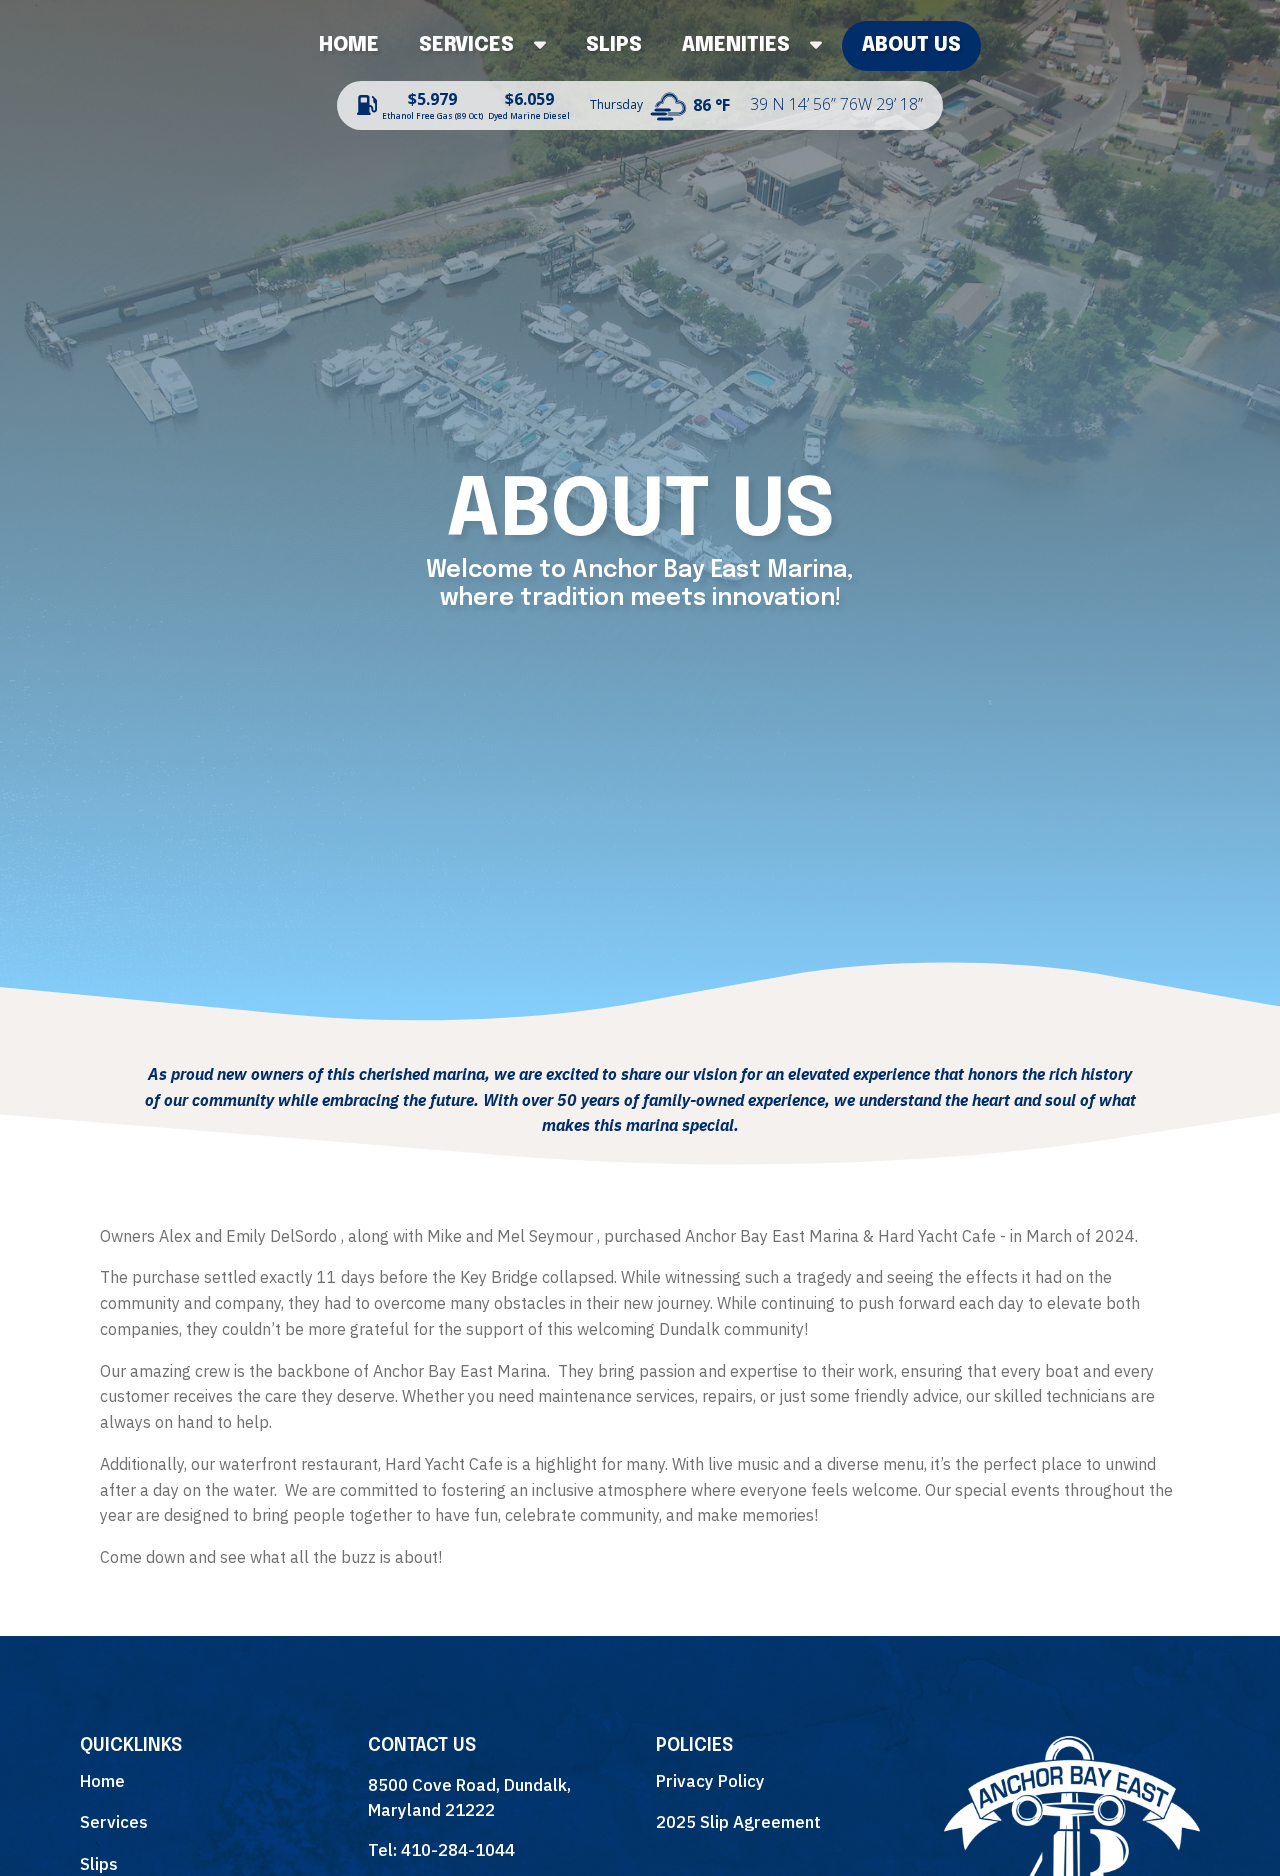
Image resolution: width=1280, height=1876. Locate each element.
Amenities (736, 45)
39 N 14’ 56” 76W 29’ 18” (836, 104)
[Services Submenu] (550, 46)
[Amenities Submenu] (826, 46)
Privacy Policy (710, 1781)
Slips (614, 45)
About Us (911, 45)
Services (466, 45)
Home (349, 45)
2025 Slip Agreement (738, 1822)
